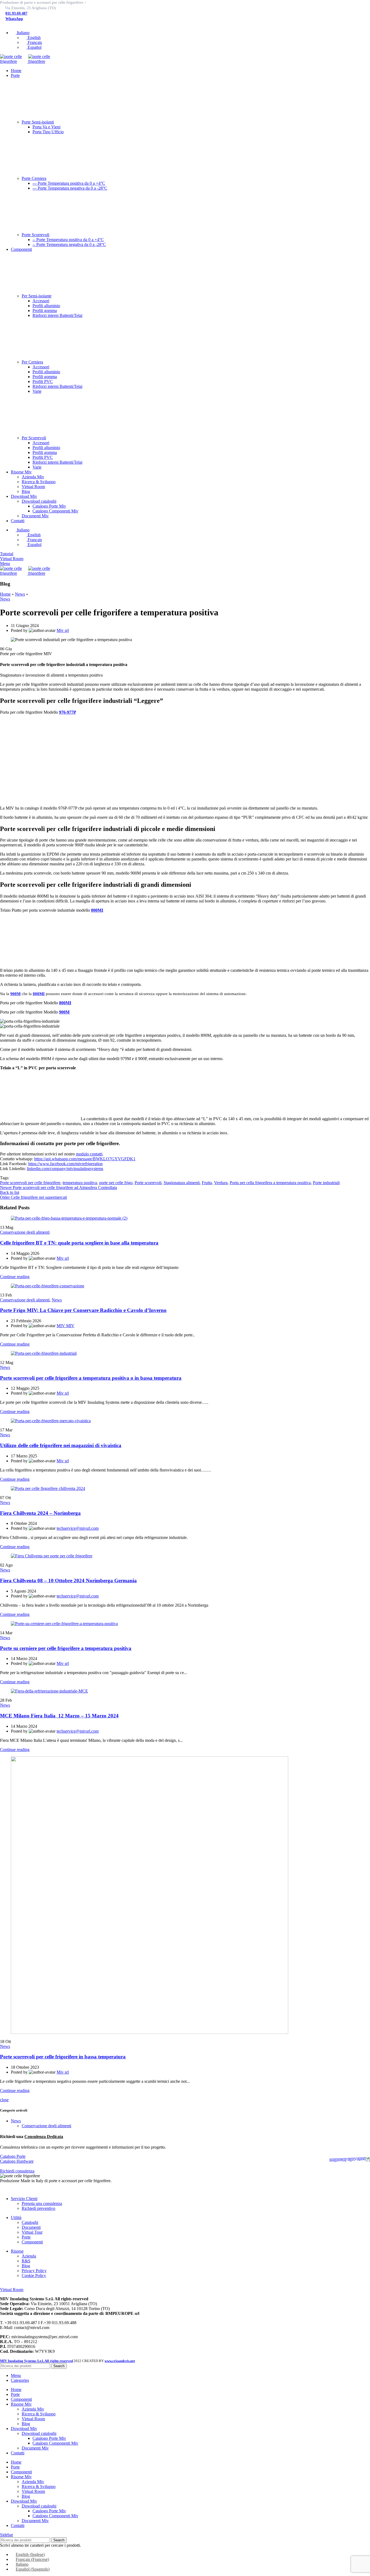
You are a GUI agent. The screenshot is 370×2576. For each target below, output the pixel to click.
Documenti (31, 2227)
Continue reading (15, 1277)
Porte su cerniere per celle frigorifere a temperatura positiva (66, 1648)
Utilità (16, 2218)
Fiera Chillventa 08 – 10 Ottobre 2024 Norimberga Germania (68, 1581)
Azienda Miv (33, 477)
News (20, 594)
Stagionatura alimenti (182, 1183)
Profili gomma (45, 311)
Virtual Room (33, 487)
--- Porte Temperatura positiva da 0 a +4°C (69, 183)
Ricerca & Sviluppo (39, 482)
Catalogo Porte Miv (49, 506)
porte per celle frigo (116, 1183)
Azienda (29, 2256)
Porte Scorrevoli (35, 235)
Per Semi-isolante (37, 296)
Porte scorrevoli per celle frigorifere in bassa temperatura (63, 2057)
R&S (26, 2261)
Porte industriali (326, 1183)
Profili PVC (43, 381)
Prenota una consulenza (42, 2203)
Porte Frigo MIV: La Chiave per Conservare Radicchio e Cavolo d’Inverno (83, 1310)
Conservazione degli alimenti (25, 1232)
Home (5, 594)
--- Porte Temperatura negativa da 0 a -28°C (70, 188)
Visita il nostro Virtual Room (25, 2285)
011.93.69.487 (16, 13)
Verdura (221, 1183)
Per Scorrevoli (34, 438)
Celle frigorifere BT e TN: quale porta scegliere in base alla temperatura (79, 1243)
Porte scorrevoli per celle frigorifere (30, 1183)
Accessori (41, 301)
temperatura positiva (80, 1183)
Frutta (207, 1183)
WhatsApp (14, 19)
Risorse (17, 2251)
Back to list (10, 1192)
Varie (37, 391)
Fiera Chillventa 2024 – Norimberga (40, 1513)
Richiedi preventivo (38, 2208)
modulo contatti (89, 1154)
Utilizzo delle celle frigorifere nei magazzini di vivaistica (61, 1445)
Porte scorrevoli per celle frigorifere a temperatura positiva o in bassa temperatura (91, 1378)
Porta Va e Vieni (46, 127)
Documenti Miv (35, 516)
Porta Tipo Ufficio (48, 132)
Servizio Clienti (24, 2199)
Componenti (32, 2242)
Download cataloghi (39, 501)
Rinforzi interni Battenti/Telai (57, 315)
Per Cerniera (32, 362)
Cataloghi (30, 2222)
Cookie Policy (34, 2275)
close (4, 2100)
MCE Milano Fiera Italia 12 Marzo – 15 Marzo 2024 (59, 1716)
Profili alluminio (46, 306)
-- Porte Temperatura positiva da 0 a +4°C (68, 240)
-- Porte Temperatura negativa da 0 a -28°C (69, 244)
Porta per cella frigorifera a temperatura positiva (270, 1183)
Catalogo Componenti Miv (55, 511)
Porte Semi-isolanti (38, 122)
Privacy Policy (34, 2271)
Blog (26, 491)
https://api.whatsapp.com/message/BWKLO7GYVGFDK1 (85, 1159)
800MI (39, 994)
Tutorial (7, 554)
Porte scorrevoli (148, 1183)
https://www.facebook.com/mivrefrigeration (65, 1164)
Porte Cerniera (34, 178)
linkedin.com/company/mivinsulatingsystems (65, 1169)
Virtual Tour (32, 2232)
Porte (26, 2237)
